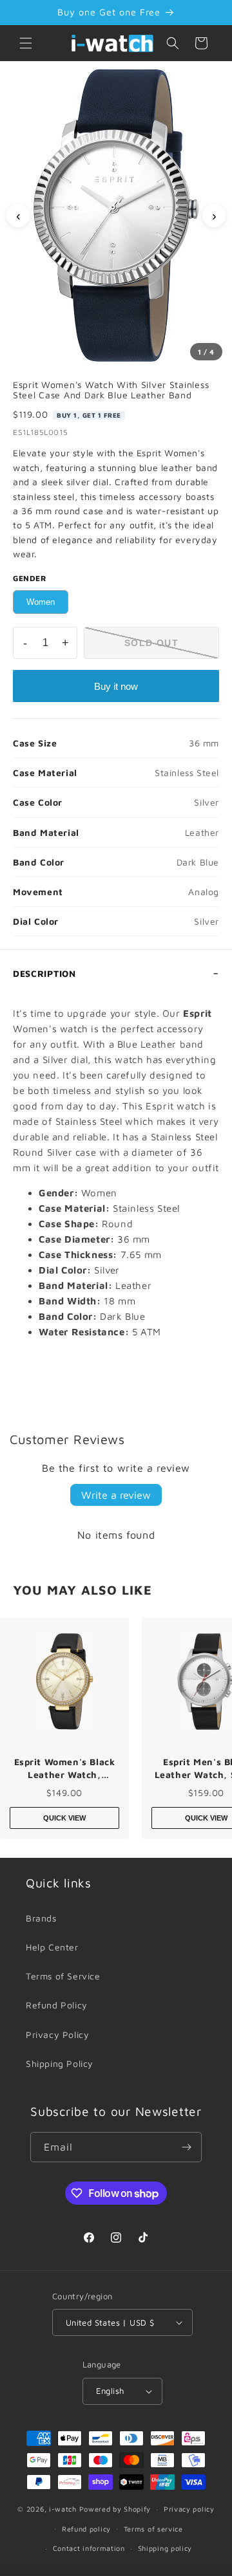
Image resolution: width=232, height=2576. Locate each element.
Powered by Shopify (115, 2509)
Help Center (52, 1947)
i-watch (63, 2509)
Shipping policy (165, 2548)
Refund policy (86, 2529)
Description (44, 973)
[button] (26, 43)
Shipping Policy (60, 2063)
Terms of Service (63, 1976)
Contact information (89, 2548)
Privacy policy (189, 2509)
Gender (30, 578)
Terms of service (153, 2529)
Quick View (64, 1818)
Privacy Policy (57, 2034)
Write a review (116, 1495)
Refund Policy (57, 2005)
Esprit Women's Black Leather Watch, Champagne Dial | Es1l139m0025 (65, 1768)
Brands (41, 1918)
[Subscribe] (187, 2147)
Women (41, 602)
